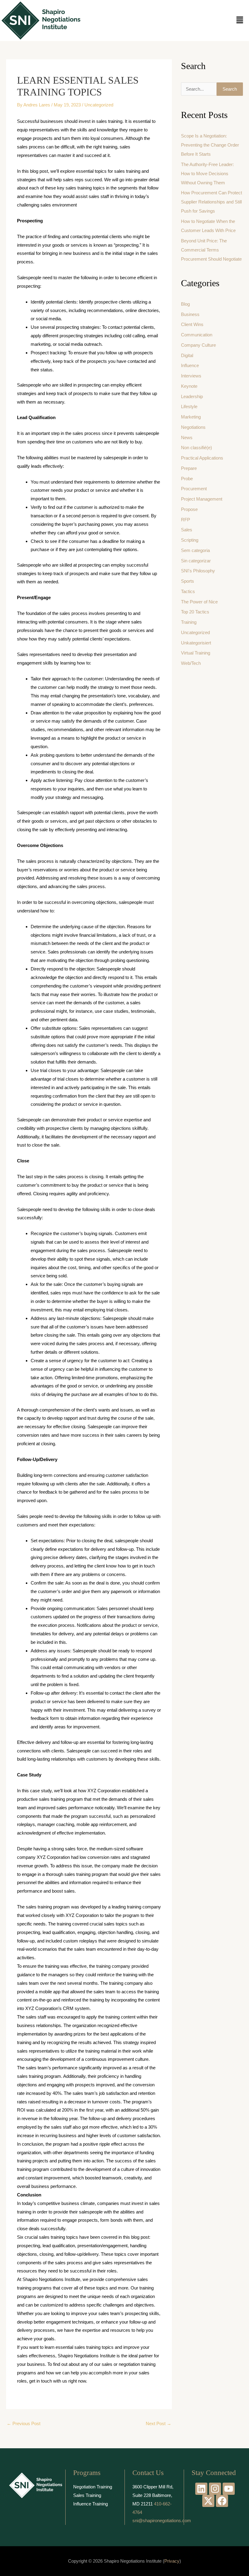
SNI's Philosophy (198, 571)
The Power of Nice (199, 602)
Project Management (202, 499)
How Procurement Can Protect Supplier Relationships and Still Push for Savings (211, 202)
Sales (187, 530)
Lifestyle (189, 406)
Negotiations (193, 427)
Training (189, 622)
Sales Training (87, 2495)
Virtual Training (196, 653)
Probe (187, 479)
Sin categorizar (196, 561)
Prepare (189, 468)
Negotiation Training (93, 2487)
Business (190, 314)
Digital (187, 355)
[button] (240, 20)
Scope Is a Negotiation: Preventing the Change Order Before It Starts (210, 145)
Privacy (172, 2561)
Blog (185, 304)
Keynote (189, 386)
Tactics (188, 591)
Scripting (190, 540)
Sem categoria (195, 550)
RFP (186, 520)
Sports (188, 581)
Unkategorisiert (196, 643)
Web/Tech (191, 663)
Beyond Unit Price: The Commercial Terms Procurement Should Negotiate (211, 250)
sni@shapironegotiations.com (162, 2520)
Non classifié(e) (196, 448)
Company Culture (198, 345)
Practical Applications (202, 458)
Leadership (192, 396)
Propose (189, 509)
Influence (190, 365)
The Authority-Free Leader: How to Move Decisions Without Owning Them (207, 174)
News (187, 437)
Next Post (159, 2423)
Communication (197, 335)
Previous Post (24, 2423)
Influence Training (90, 2504)
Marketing (191, 417)
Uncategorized (99, 105)
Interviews (191, 376)
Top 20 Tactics (195, 612)
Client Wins (192, 324)
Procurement (194, 489)
